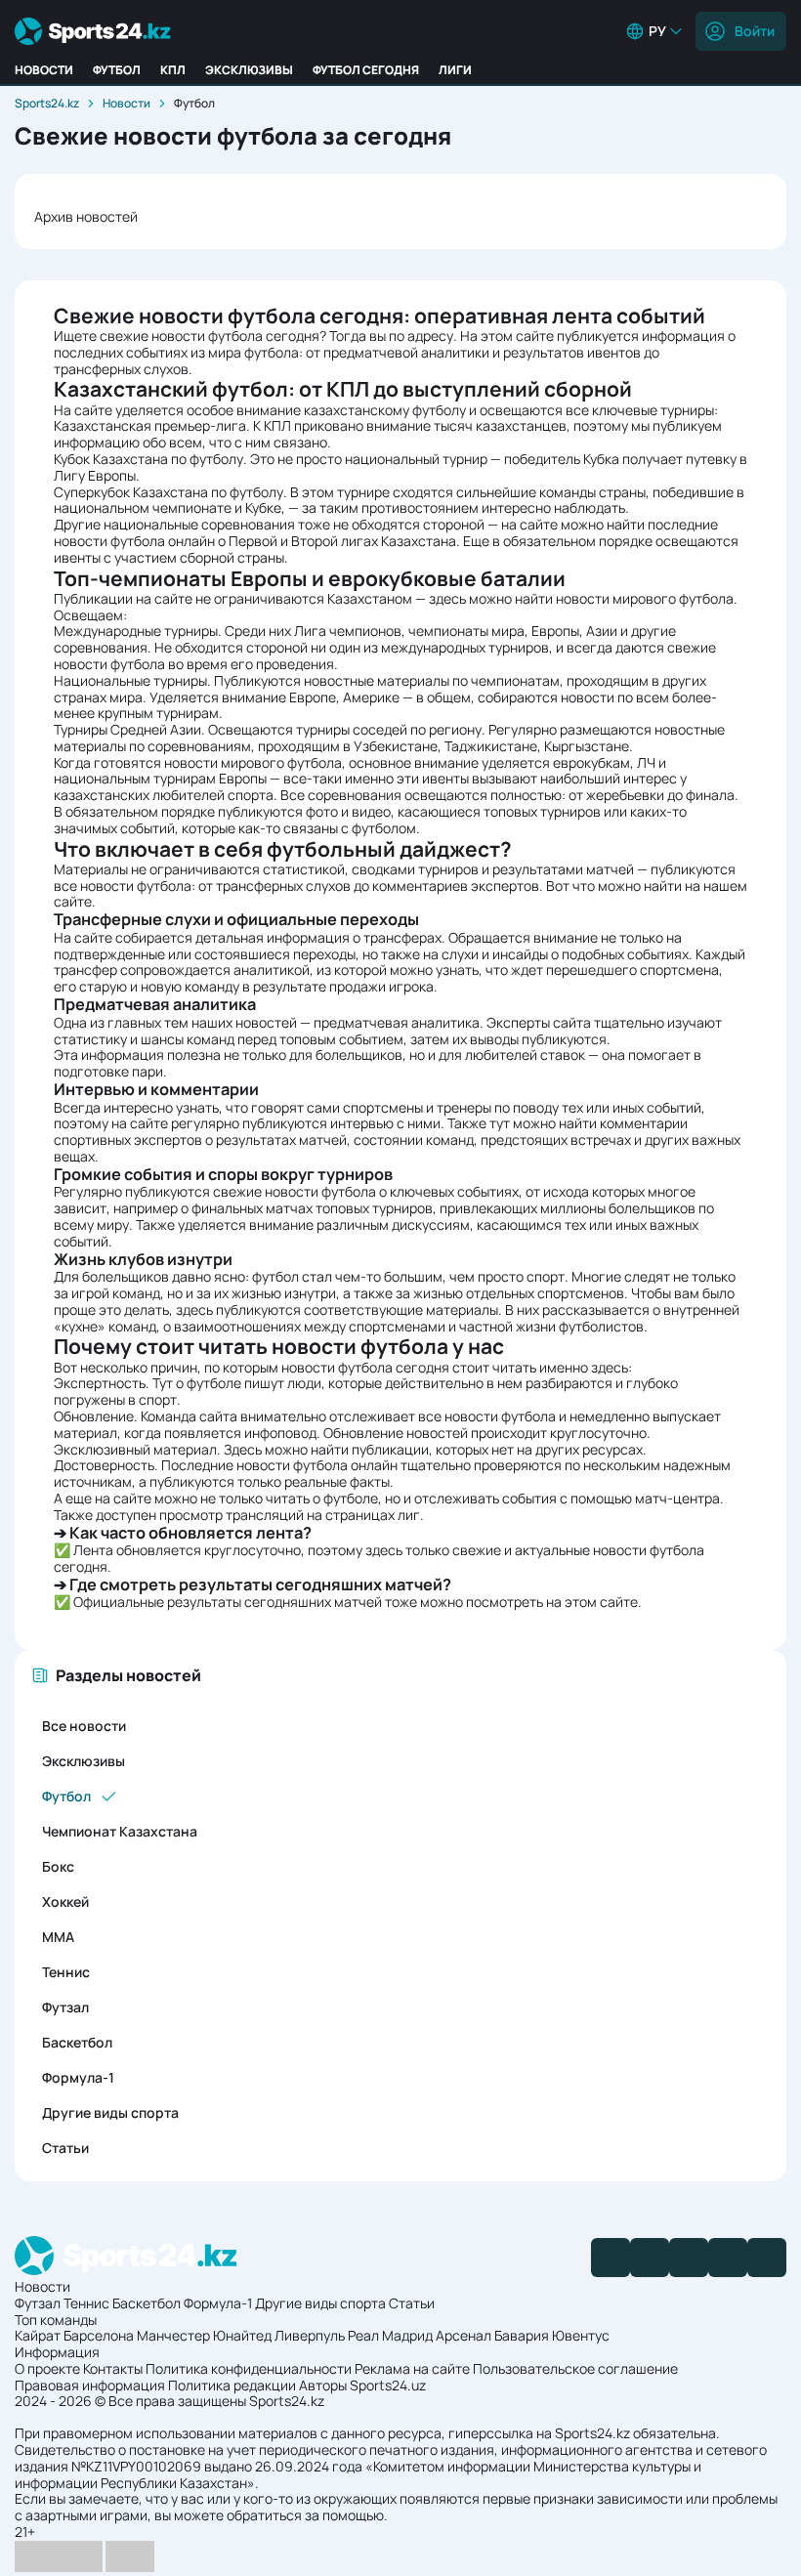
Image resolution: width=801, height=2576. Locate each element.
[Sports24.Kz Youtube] (689, 2258)
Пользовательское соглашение (575, 2368)
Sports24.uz (388, 2385)
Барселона (99, 2335)
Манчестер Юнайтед (204, 2335)
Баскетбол (77, 2042)
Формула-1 (78, 2077)
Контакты (113, 2368)
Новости (44, 70)
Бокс (58, 1866)
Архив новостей (86, 216)
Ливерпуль (310, 2335)
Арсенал (464, 2335)
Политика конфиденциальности (249, 2368)
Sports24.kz (47, 103)
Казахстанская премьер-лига (150, 425)
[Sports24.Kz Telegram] (650, 2258)
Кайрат (38, 2335)
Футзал (65, 2007)
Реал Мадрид (390, 2335)
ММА (58, 1937)
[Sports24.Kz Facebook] (611, 2258)
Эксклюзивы (249, 70)
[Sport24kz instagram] (767, 2258)
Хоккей (65, 1901)
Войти (755, 31)
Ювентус (581, 2335)
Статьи (65, 2148)
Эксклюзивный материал (135, 1449)
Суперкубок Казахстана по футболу (169, 492)
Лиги (455, 70)
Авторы (323, 2385)
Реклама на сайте (412, 2368)
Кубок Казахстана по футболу (148, 459)
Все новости (84, 1726)
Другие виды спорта (110, 2112)
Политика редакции (232, 2385)
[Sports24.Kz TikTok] (728, 2258)
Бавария (522, 2335)
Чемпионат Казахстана (120, 1831)
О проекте (47, 2368)
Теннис (66, 1972)
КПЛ (173, 70)
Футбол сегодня (366, 70)
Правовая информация (90, 2385)
